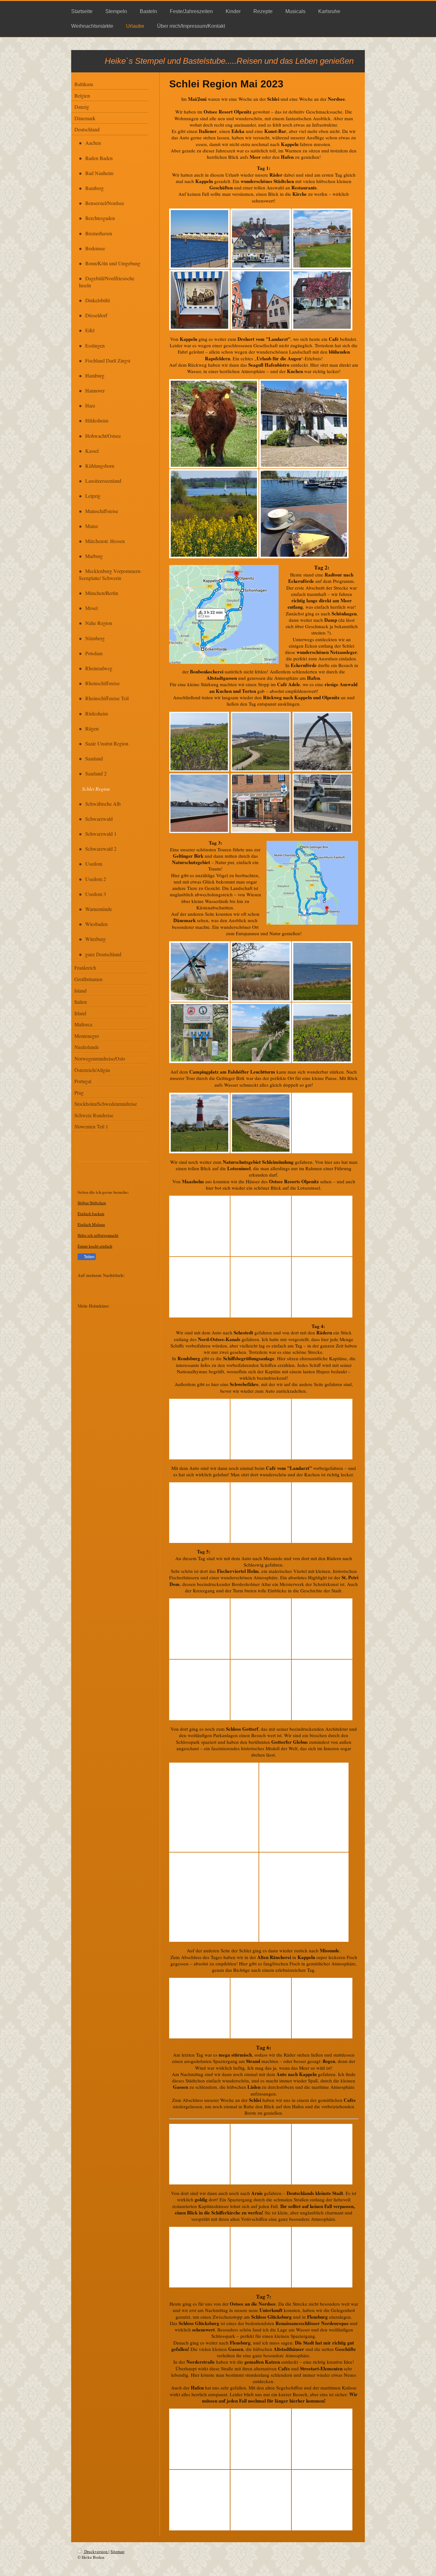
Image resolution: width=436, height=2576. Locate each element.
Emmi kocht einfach (95, 1246)
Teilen (89, 1257)
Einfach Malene (91, 1224)
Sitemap (117, 2551)
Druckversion (96, 2551)
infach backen (92, 1214)
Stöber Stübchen (92, 1203)
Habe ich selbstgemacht (98, 1235)
